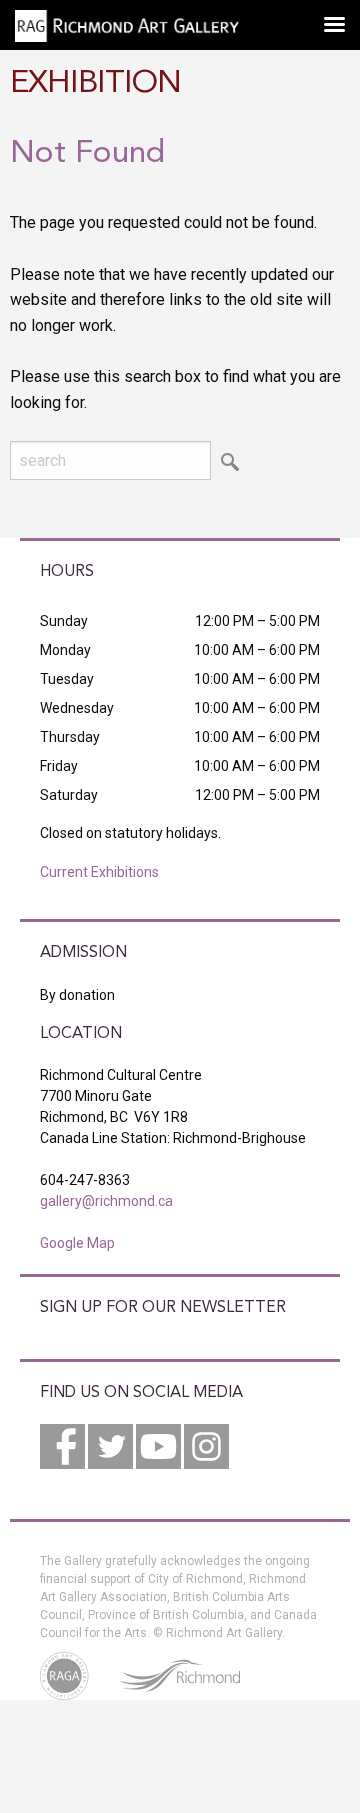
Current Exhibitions (99, 872)
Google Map (77, 1243)
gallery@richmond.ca (106, 1201)
